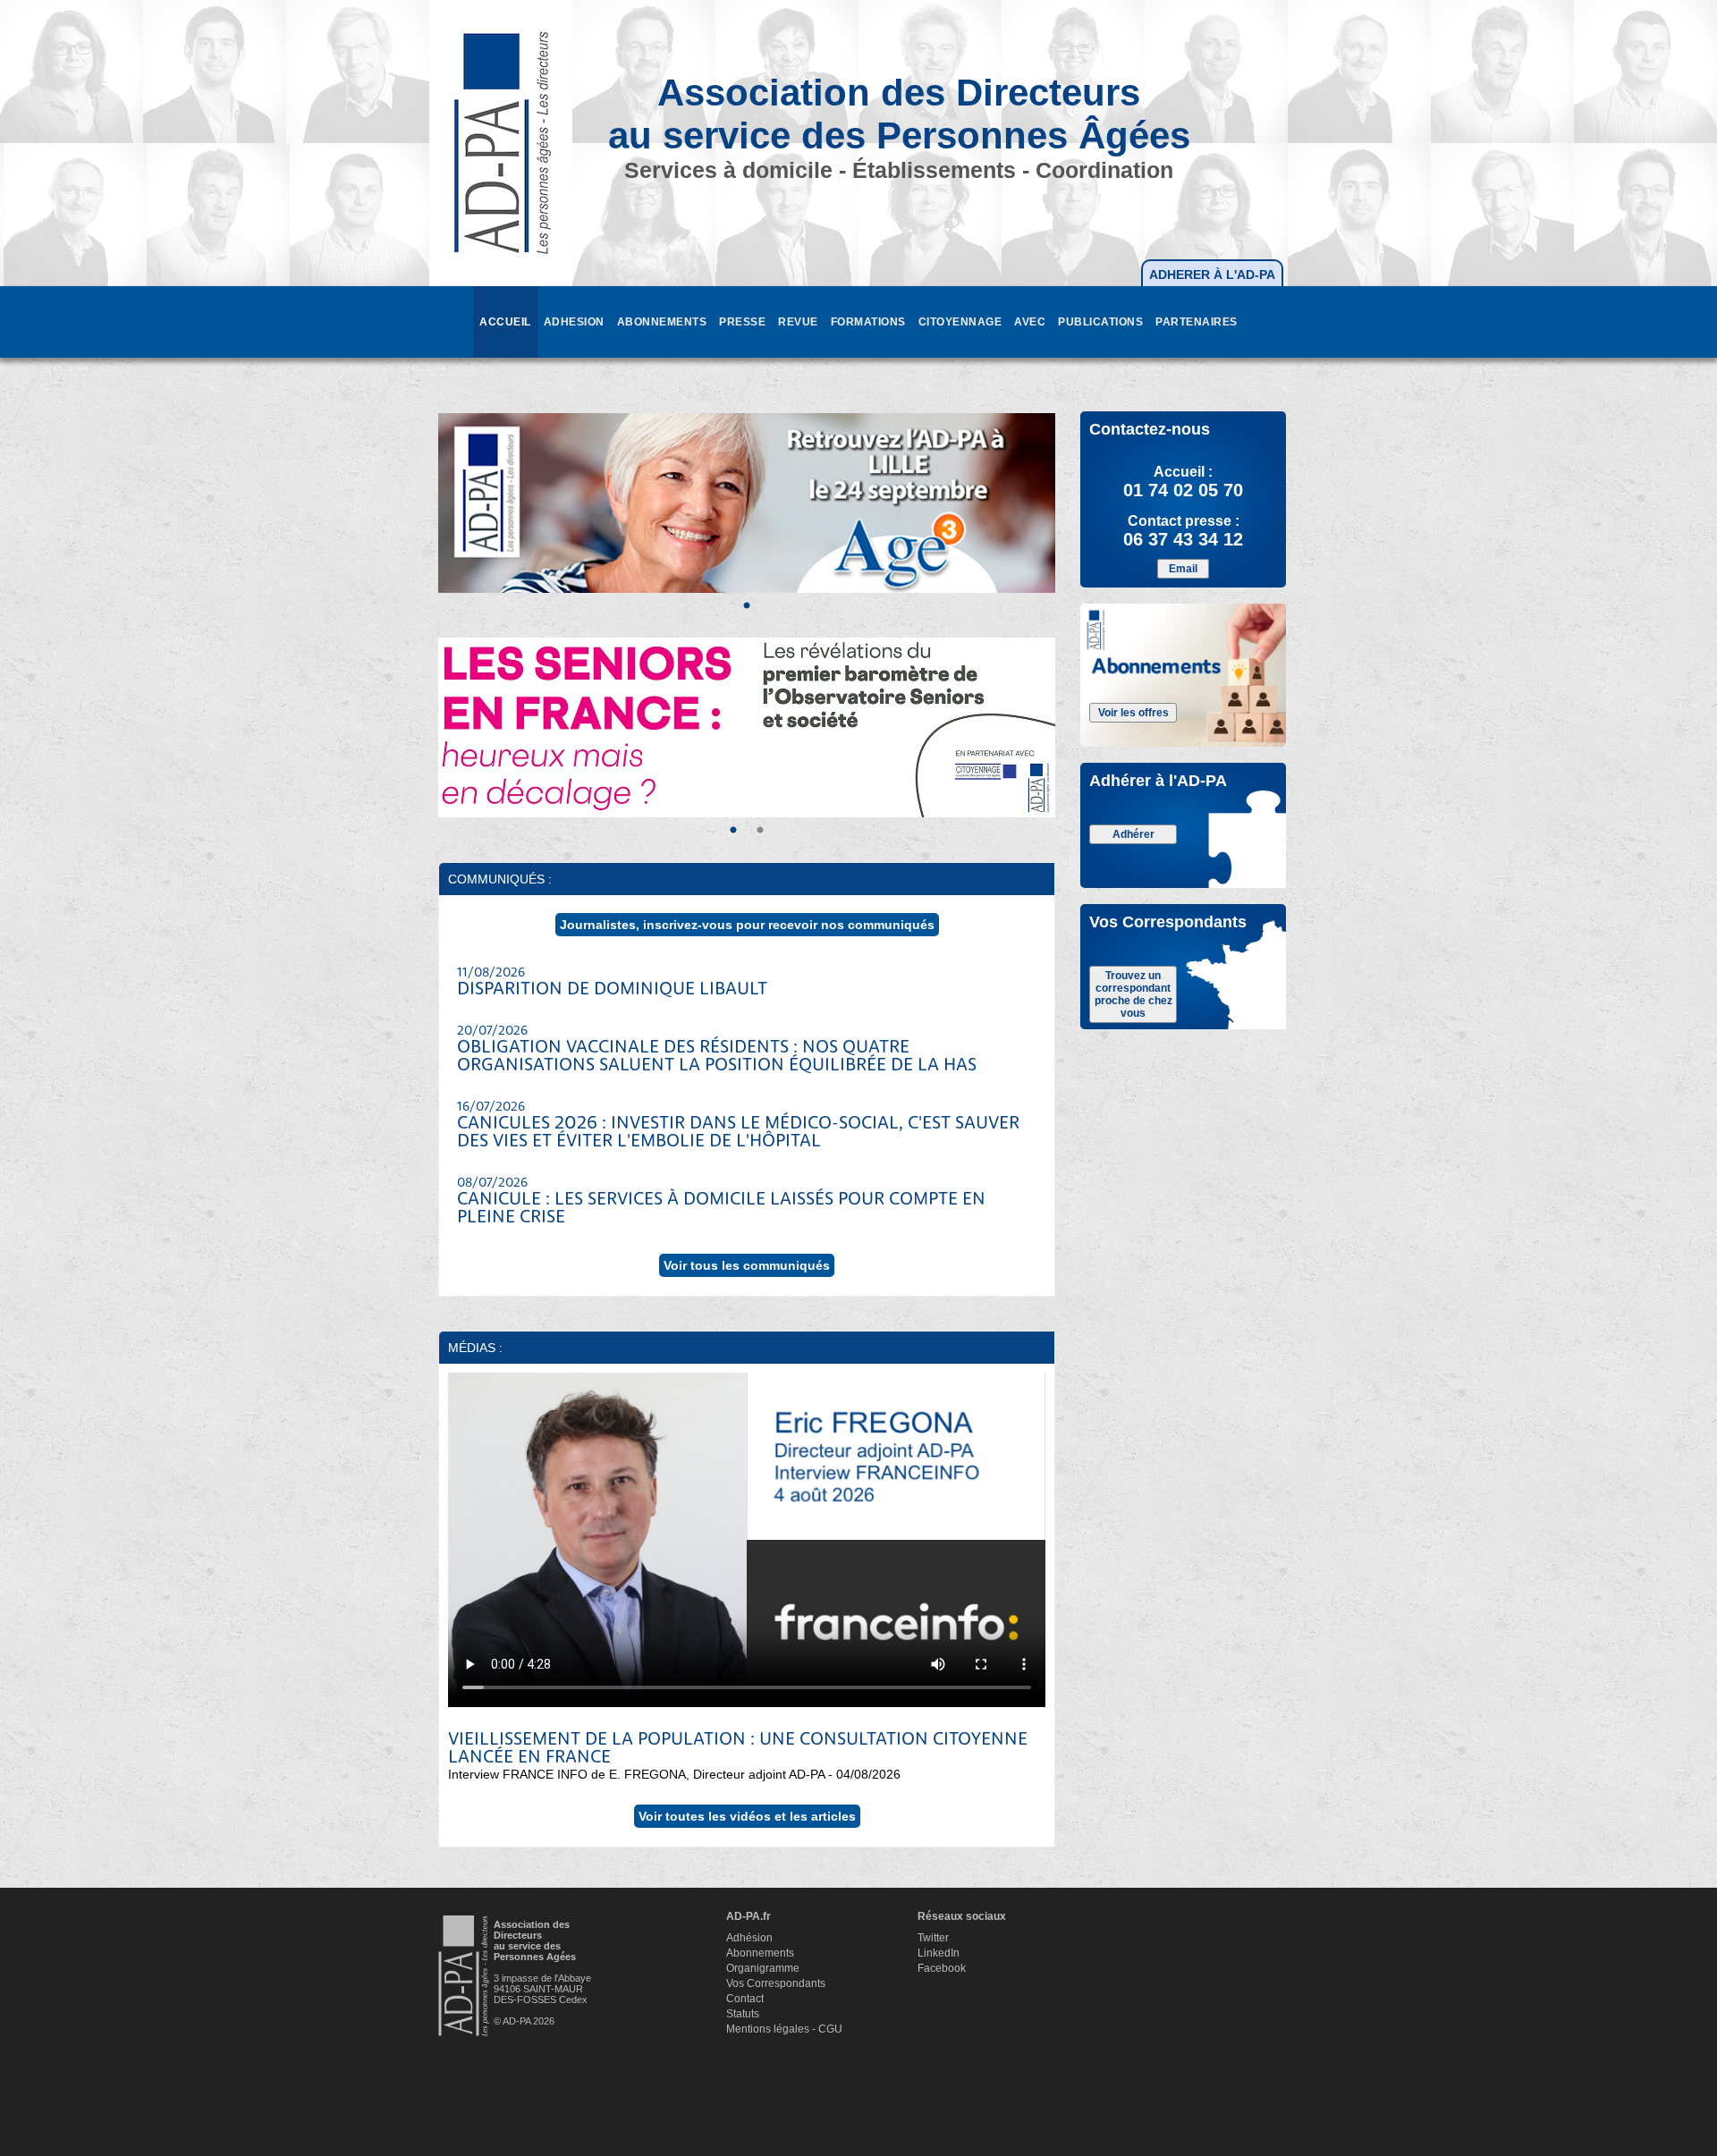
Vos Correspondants (776, 1983)
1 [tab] (747, 606)
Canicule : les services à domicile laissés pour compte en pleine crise (721, 1202)
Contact (745, 1999)
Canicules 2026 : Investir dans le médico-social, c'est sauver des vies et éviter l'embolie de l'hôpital (738, 1126)
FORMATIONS (868, 322)
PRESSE (742, 322)
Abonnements (760, 1953)
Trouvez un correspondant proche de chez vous (1133, 994)
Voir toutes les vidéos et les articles (747, 1816)
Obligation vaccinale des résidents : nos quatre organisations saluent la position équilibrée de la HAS (717, 1050)
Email (1183, 569)
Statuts (743, 2014)
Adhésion (749, 1938)
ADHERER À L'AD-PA (1212, 275)
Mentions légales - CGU (784, 2029)
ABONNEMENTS (662, 322)
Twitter (933, 1938)
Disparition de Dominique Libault (612, 983)
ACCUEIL (505, 322)
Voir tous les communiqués (747, 1265)
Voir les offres (1133, 713)
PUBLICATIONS (1100, 322)
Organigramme (763, 1968)
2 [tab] (760, 831)
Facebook (942, 1968)
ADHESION (574, 322)
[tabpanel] (747, 503)
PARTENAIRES (1197, 322)
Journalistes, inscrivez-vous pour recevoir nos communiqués (747, 925)
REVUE (798, 322)
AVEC (1030, 322)
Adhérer (1133, 834)
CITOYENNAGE (960, 322)
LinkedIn (939, 1953)
